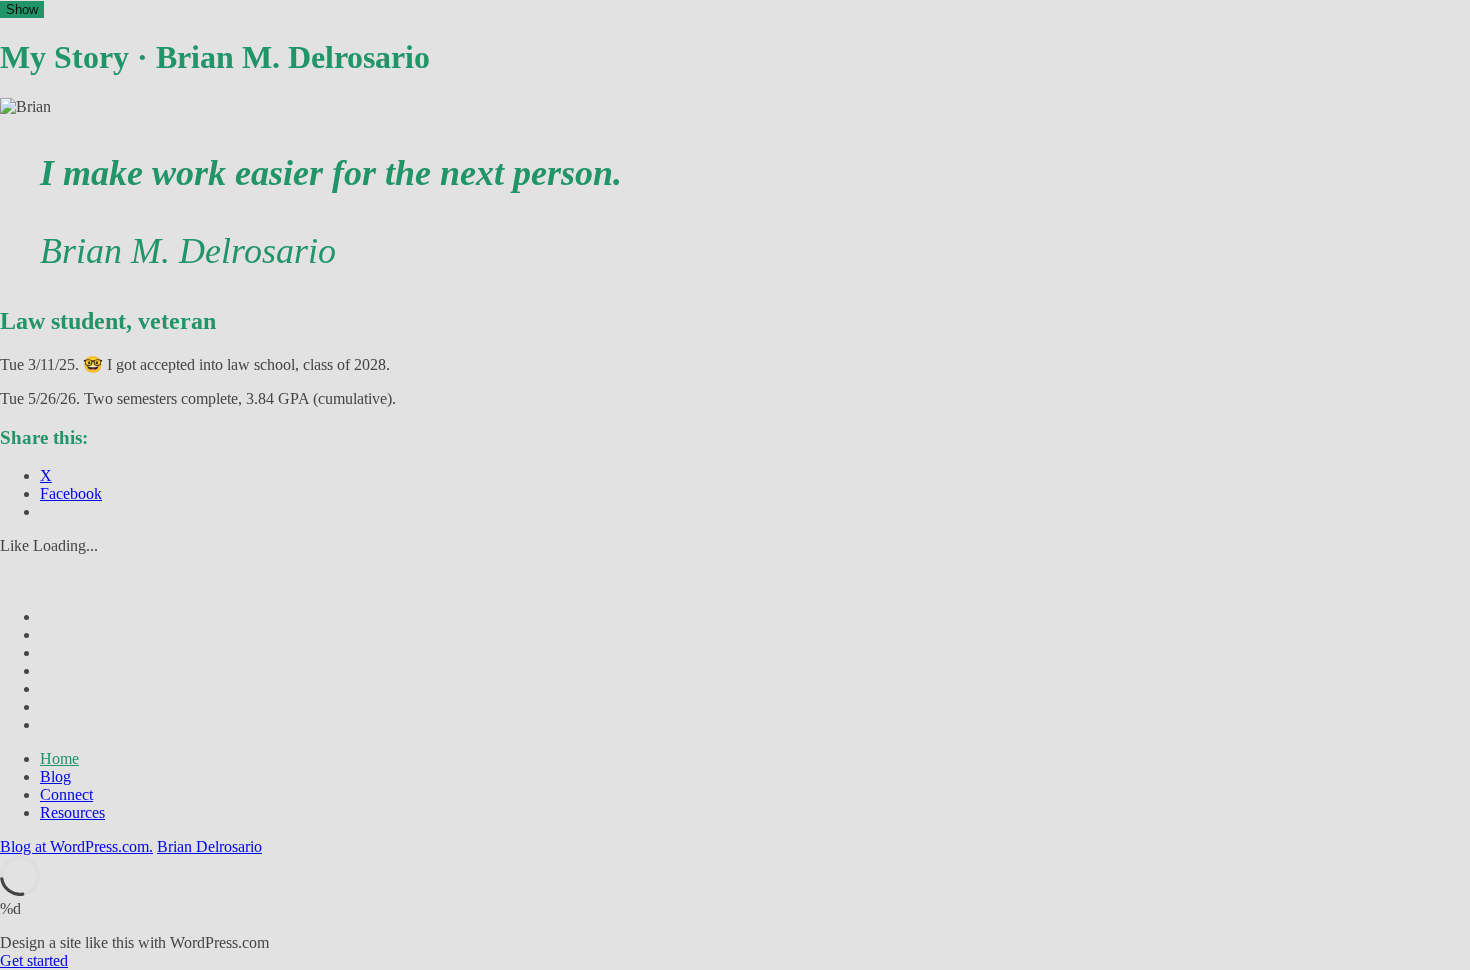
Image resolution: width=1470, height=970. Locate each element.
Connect (66, 794)
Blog (55, 776)
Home (59, 758)
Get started (34, 960)
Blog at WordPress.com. (76, 846)
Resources (72, 812)
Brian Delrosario (209, 846)
